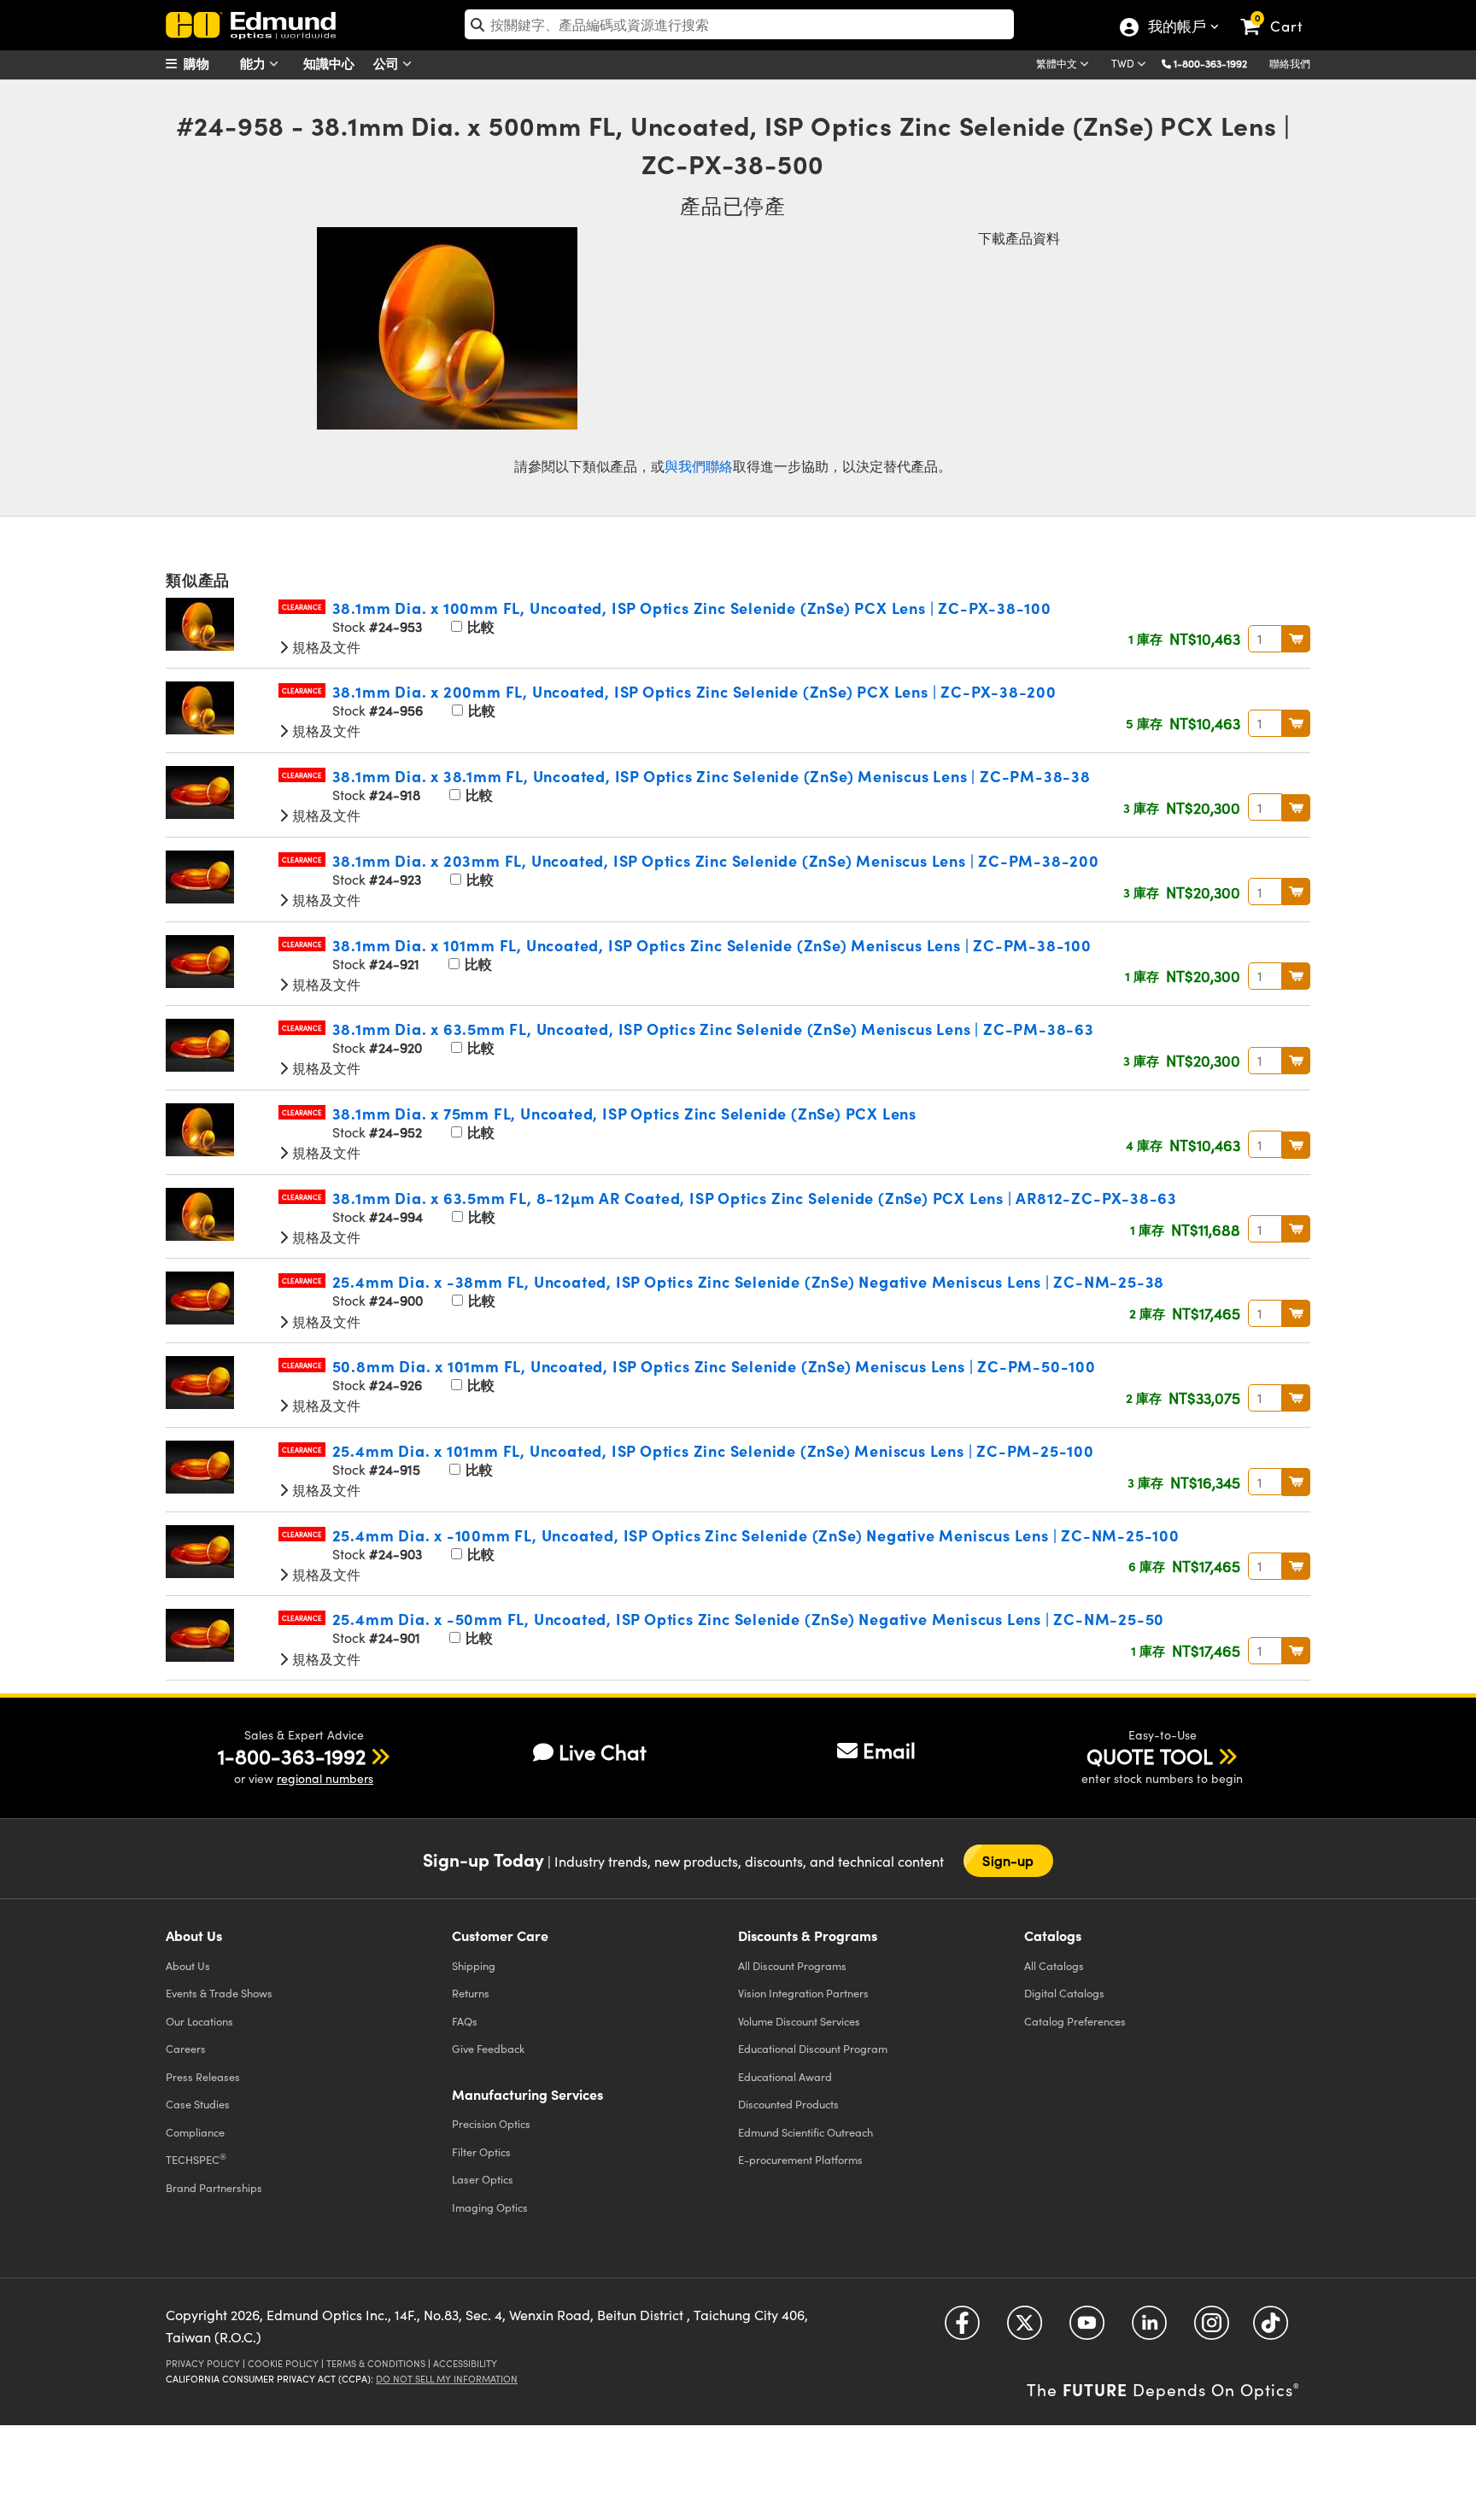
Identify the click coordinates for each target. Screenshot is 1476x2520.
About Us (188, 1965)
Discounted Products (788, 2104)
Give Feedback (488, 2048)
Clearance (302, 607)
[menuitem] (208, 63)
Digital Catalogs (1064, 1993)
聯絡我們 (1290, 63)
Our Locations (199, 2021)
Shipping (474, 1965)
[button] (1217, 63)
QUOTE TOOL (1150, 1756)
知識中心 (329, 63)
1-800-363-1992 (1210, 63)
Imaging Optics (490, 2207)
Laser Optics (483, 2179)
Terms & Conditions (376, 2363)
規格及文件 (325, 647)
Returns (471, 1993)
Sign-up (1008, 1860)
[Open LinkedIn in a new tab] (1149, 2329)
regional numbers (325, 1778)
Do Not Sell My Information (447, 2379)
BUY (1296, 639)
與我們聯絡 (699, 466)
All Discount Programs (792, 1965)
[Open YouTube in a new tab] (1087, 2329)
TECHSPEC (196, 2159)
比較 (479, 626)
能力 (255, 63)
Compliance (195, 2132)
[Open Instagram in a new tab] (1212, 2329)
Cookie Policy (283, 2363)
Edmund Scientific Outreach (805, 2132)
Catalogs (1054, 1965)
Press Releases (203, 2076)
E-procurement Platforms (800, 2159)
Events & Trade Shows (219, 1993)
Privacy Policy (203, 2363)
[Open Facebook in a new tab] (962, 2329)
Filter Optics (481, 2152)
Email (889, 1750)
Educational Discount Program (813, 2048)
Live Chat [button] (603, 1752)
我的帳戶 (1176, 28)
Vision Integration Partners (803, 1993)
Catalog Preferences (1075, 2021)
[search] (739, 24)
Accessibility (465, 2363)
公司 (388, 63)
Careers (186, 2048)
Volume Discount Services (799, 2021)
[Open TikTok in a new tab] (1271, 2329)
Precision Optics (491, 2123)
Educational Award (785, 2076)
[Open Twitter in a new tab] (1025, 2329)
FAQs (465, 2021)
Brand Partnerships (214, 2187)
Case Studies (198, 2104)
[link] (1279, 13)
